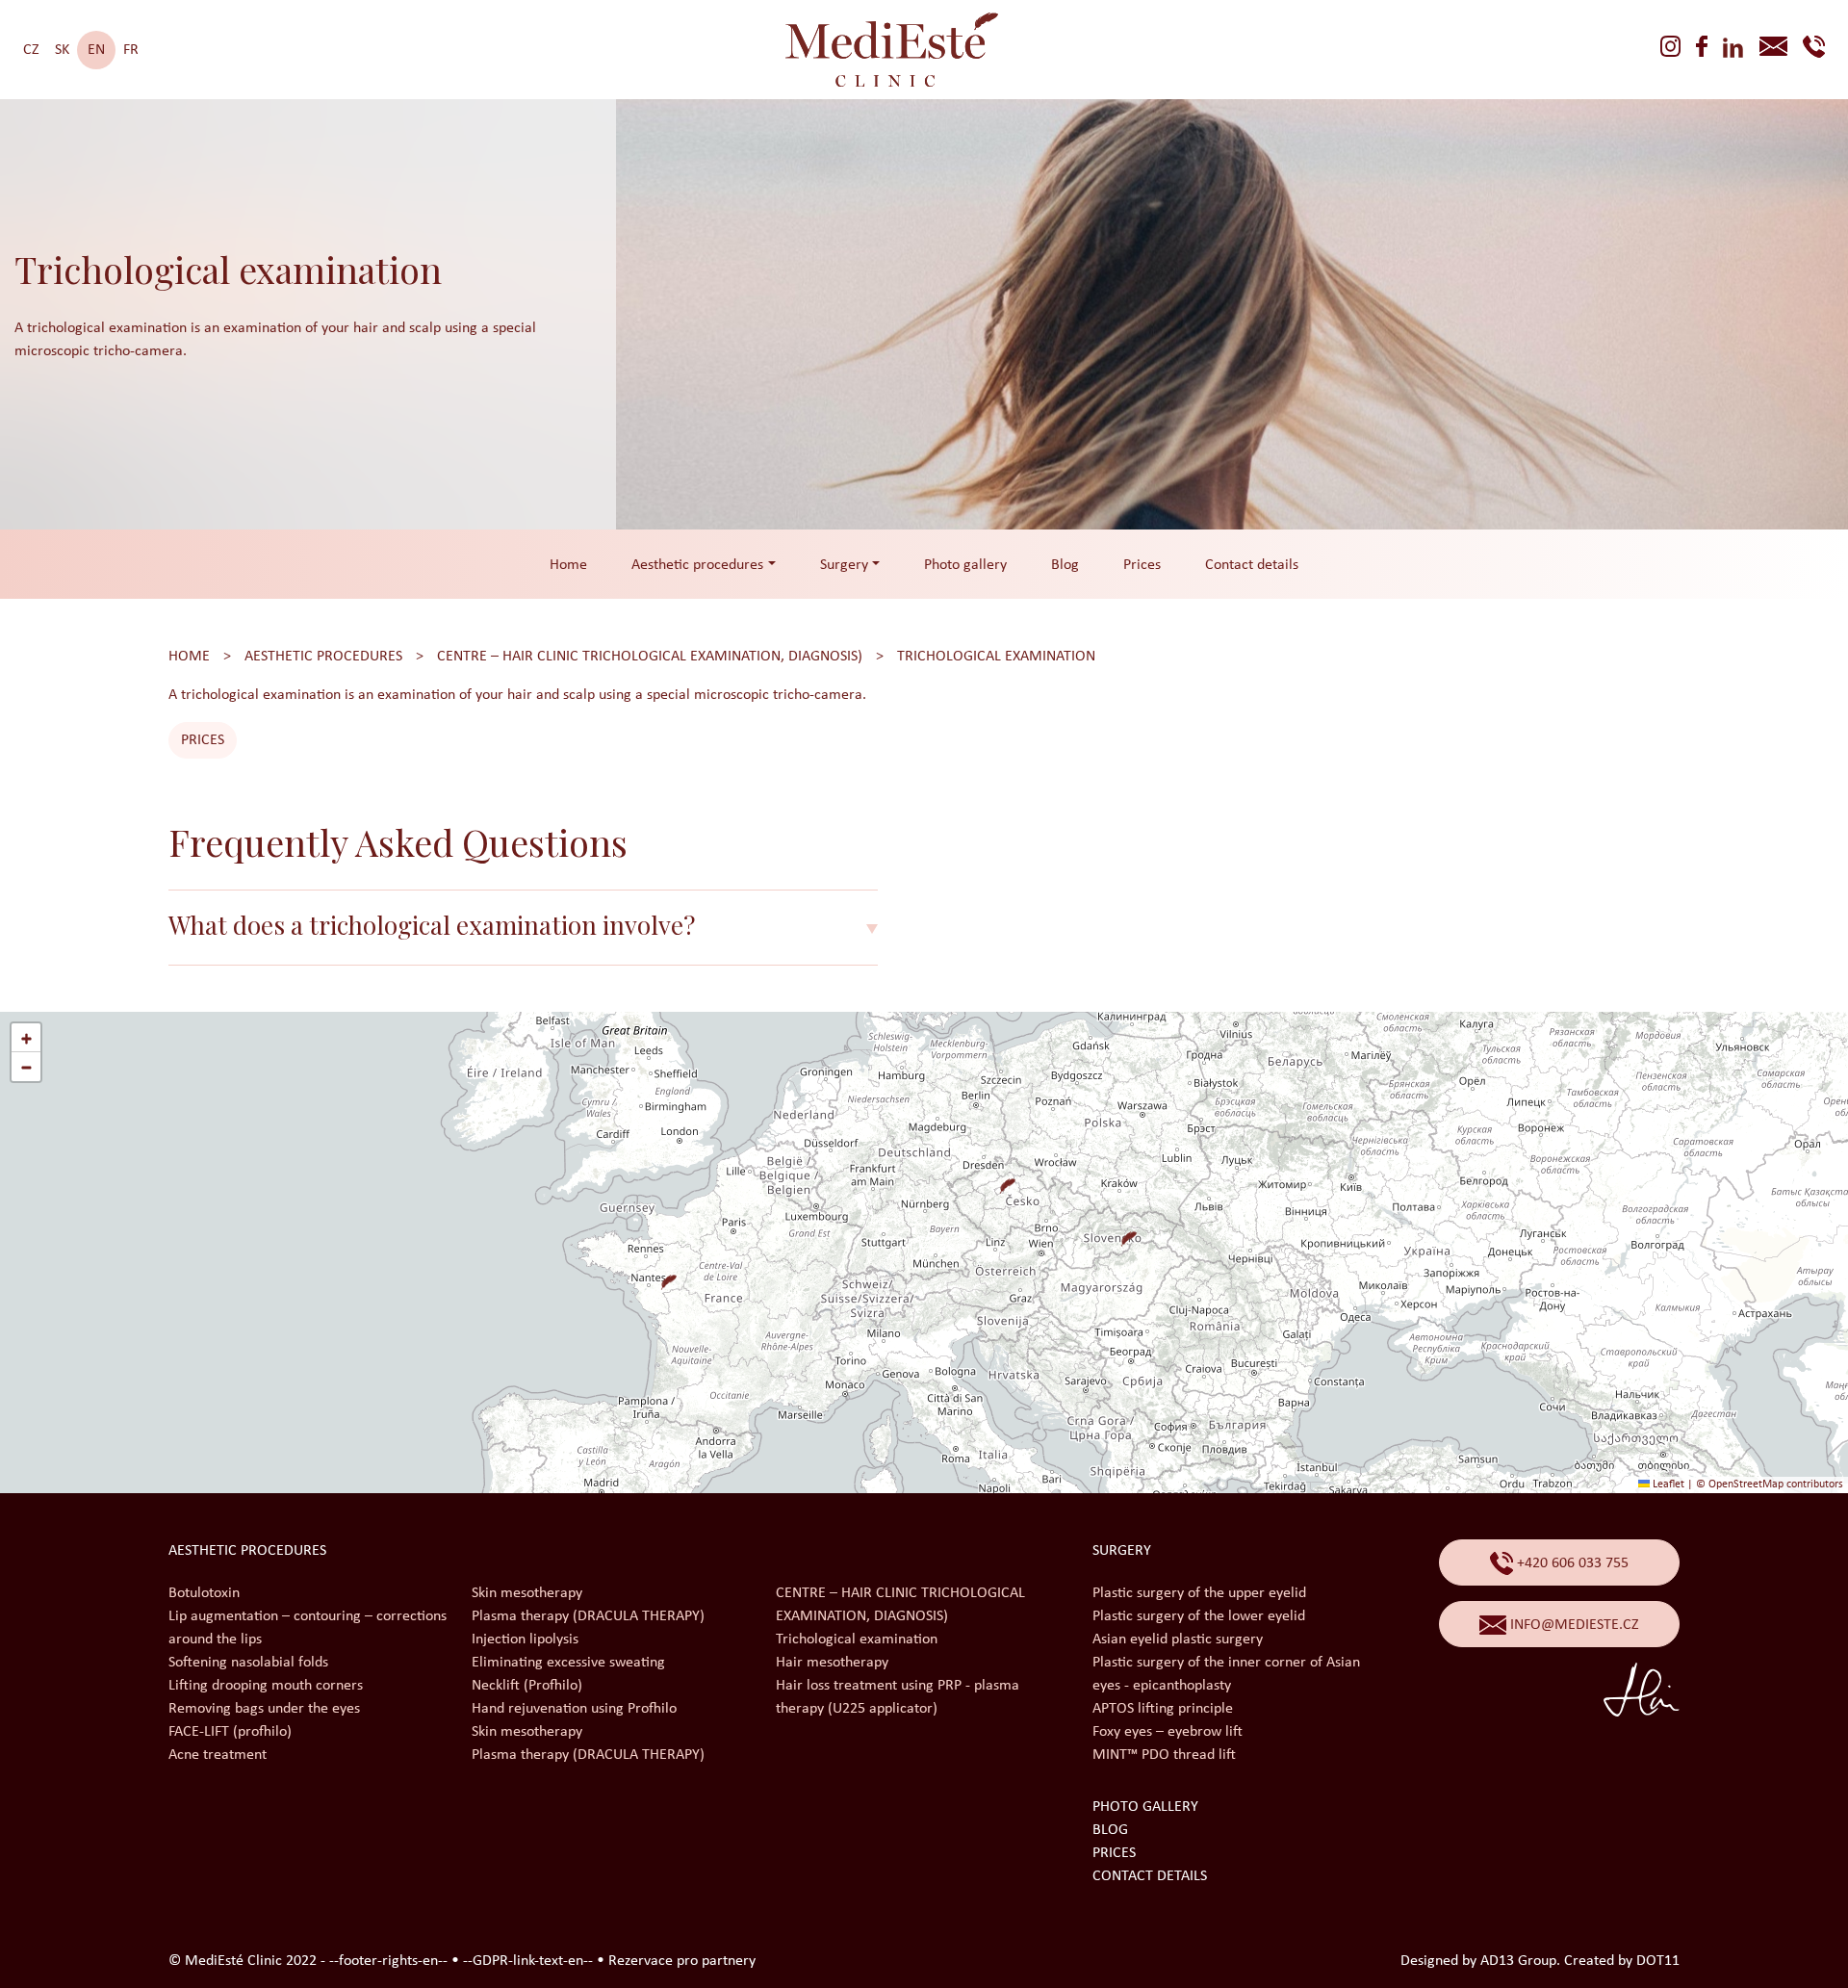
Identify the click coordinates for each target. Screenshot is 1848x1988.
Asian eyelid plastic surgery (1178, 1639)
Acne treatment (218, 1755)
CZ (31, 50)
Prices (1142, 565)
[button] (1000, 1178)
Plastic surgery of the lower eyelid (1199, 1616)
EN (96, 50)
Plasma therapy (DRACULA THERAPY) (588, 1616)
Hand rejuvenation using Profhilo (574, 1709)
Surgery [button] (844, 565)
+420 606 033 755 (1571, 1563)
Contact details (1252, 565)
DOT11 (1658, 1961)
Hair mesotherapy (832, 1663)
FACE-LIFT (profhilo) (230, 1732)
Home (568, 565)
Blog (1065, 565)
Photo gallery (965, 565)
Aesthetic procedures (323, 657)
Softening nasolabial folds (248, 1663)
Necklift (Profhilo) (527, 1686)
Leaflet (1667, 1485)
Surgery (1122, 1551)
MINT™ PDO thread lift (1164, 1755)
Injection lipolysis (525, 1639)
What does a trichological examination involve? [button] (432, 925)
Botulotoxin (204, 1593)
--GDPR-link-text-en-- (528, 1961)
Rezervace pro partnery (682, 1961)
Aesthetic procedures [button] (697, 565)
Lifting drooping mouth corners (266, 1686)
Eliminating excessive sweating (568, 1663)
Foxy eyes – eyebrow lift (1168, 1732)
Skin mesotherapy (527, 1593)
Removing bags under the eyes (264, 1709)
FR (131, 50)
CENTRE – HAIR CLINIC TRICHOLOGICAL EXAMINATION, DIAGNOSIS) (650, 657)
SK (62, 50)
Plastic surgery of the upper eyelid (1199, 1593)
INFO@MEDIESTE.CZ (1573, 1625)
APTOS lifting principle (1163, 1709)
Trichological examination (996, 657)
